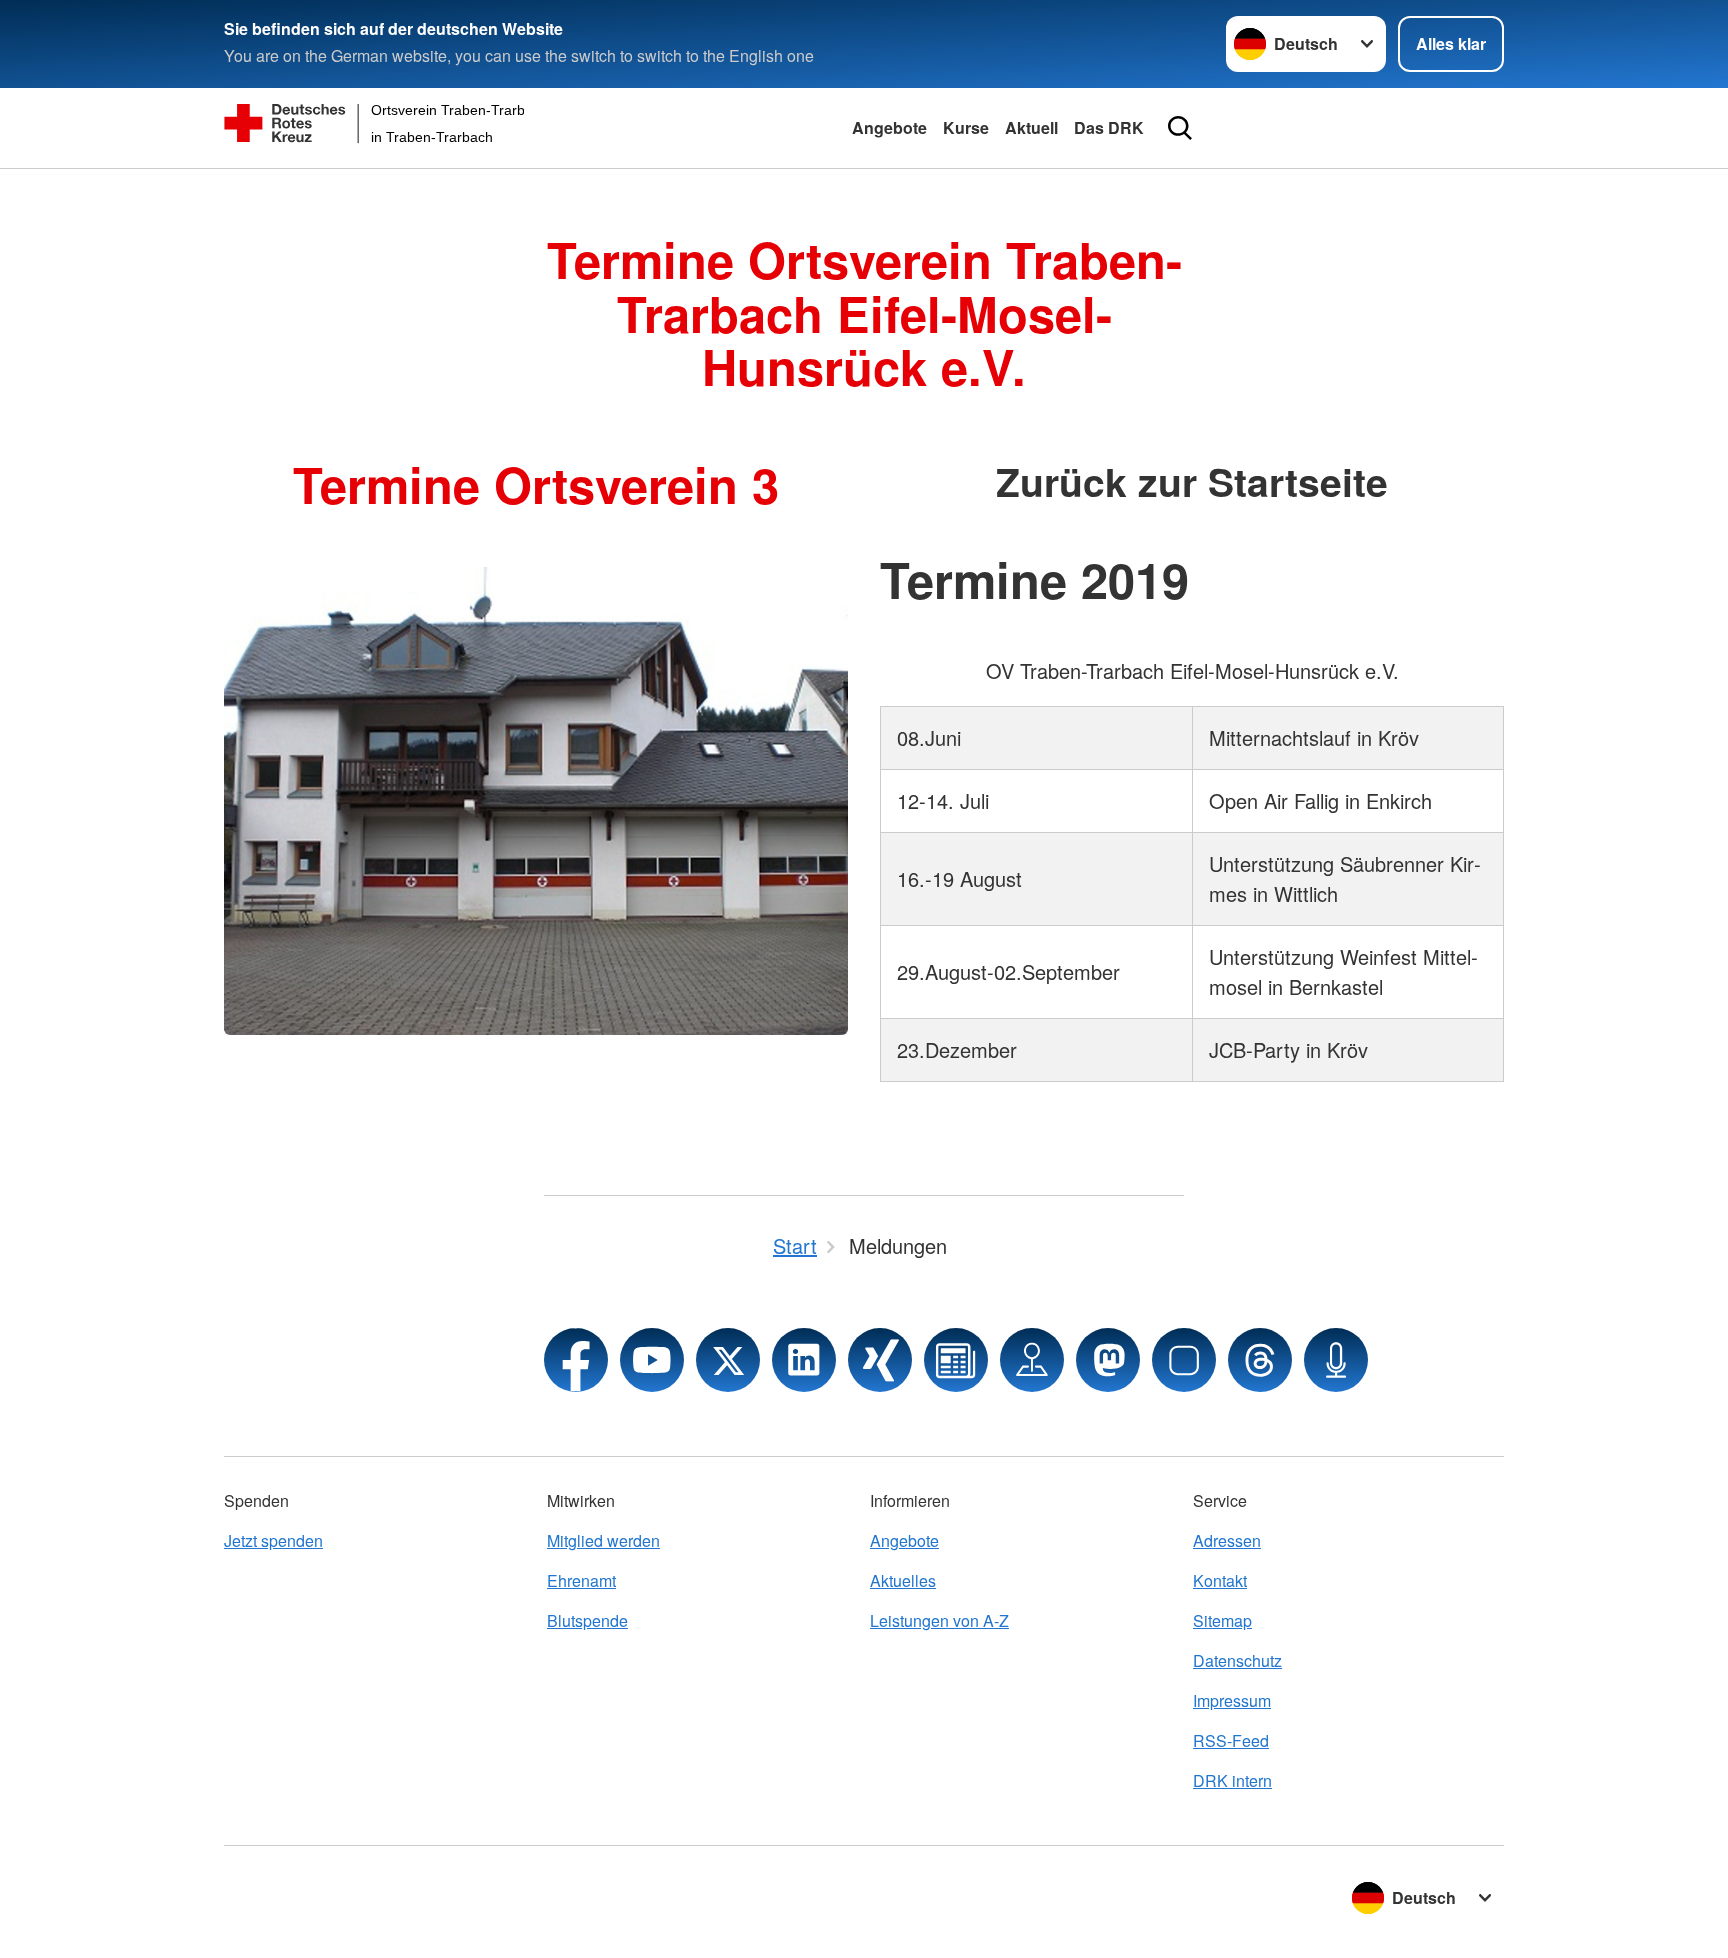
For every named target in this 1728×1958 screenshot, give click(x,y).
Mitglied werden (603, 1540)
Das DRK (1109, 127)
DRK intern (1232, 1780)
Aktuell (1031, 127)
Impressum (1232, 1700)
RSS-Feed (1231, 1740)
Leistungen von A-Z (939, 1620)
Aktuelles (903, 1580)
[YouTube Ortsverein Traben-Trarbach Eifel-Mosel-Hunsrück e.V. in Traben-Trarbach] (652, 1360)
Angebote (889, 127)
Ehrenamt (581, 1580)
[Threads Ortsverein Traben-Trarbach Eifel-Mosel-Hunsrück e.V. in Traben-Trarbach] (1260, 1360)
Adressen (1227, 1540)
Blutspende (587, 1620)
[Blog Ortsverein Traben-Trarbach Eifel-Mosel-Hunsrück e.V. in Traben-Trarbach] (956, 1360)
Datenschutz (1237, 1660)
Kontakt (1220, 1580)
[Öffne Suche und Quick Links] (1180, 128)
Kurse (966, 127)
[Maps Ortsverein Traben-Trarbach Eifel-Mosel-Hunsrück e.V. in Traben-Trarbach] (1032, 1360)
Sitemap (1222, 1620)
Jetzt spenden (273, 1540)
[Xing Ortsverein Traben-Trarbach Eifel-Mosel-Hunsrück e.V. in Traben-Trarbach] (880, 1360)
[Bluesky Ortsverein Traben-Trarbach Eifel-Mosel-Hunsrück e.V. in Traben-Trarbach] (1184, 1360)
